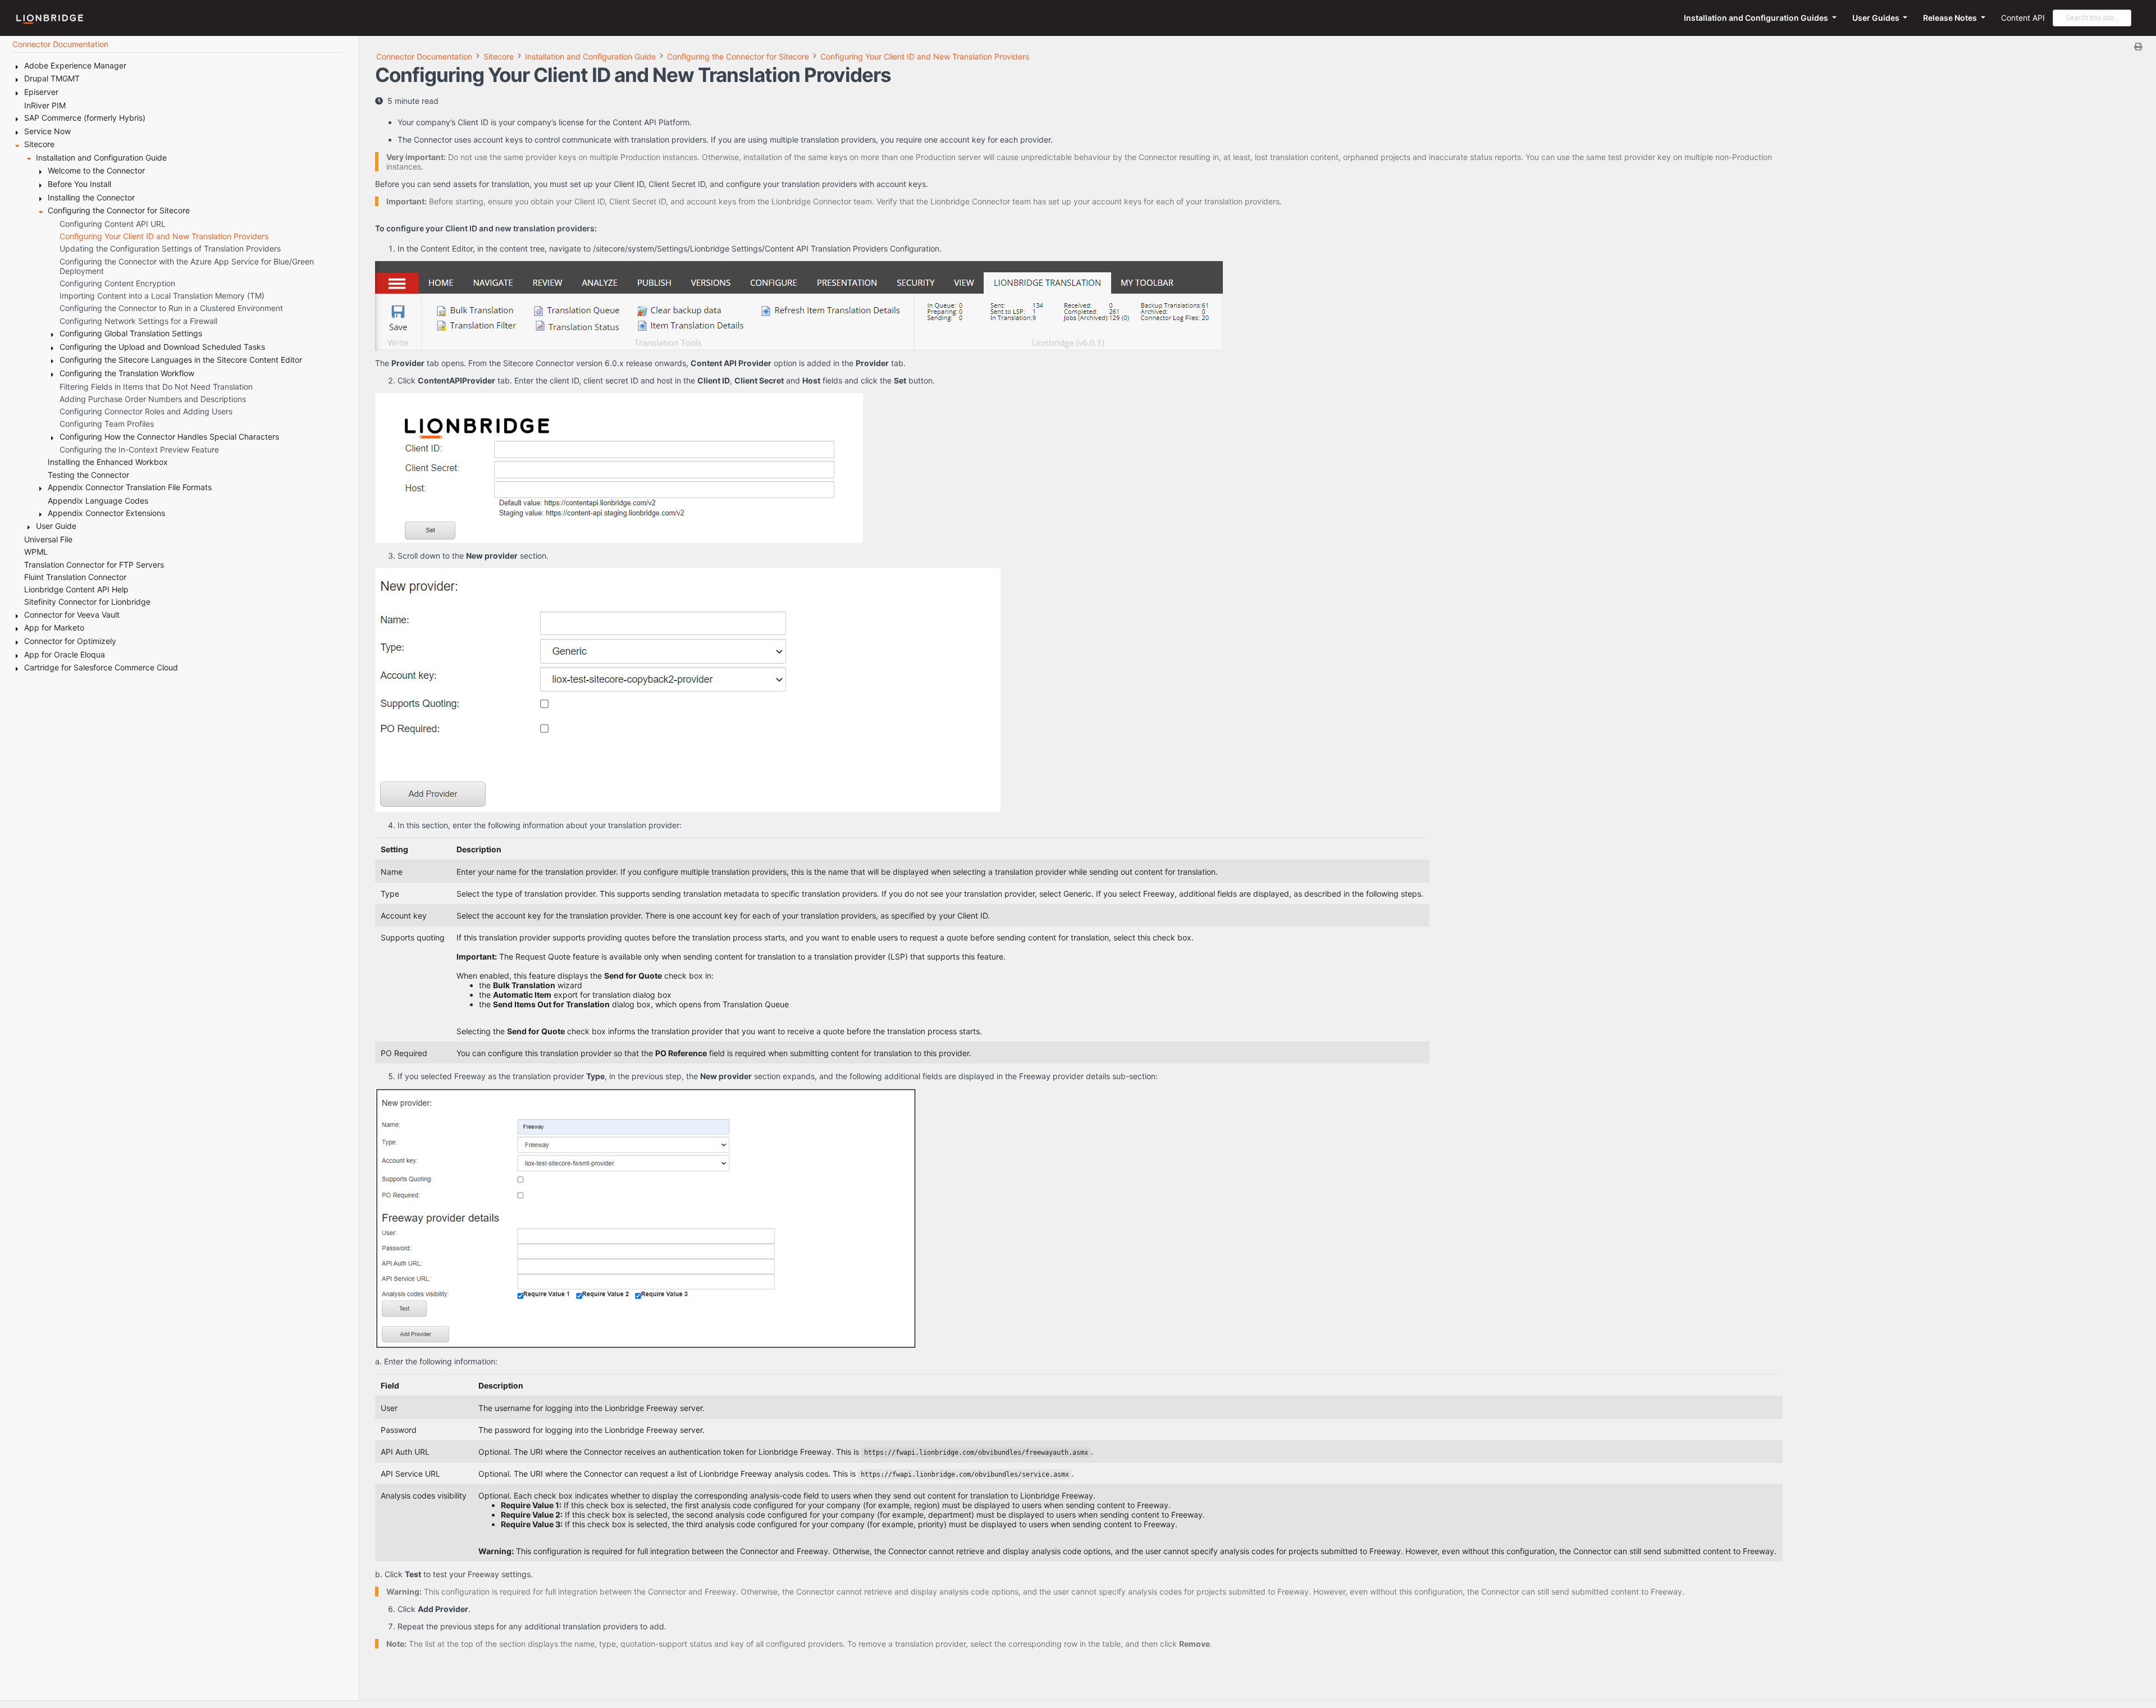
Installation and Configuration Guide (590, 56)
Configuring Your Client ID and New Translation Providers (925, 56)
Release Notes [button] (1951, 18)
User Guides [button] (1877, 18)
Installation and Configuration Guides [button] (1757, 18)
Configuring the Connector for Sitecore (738, 56)
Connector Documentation (424, 56)
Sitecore (499, 56)
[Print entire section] (1262, 46)
